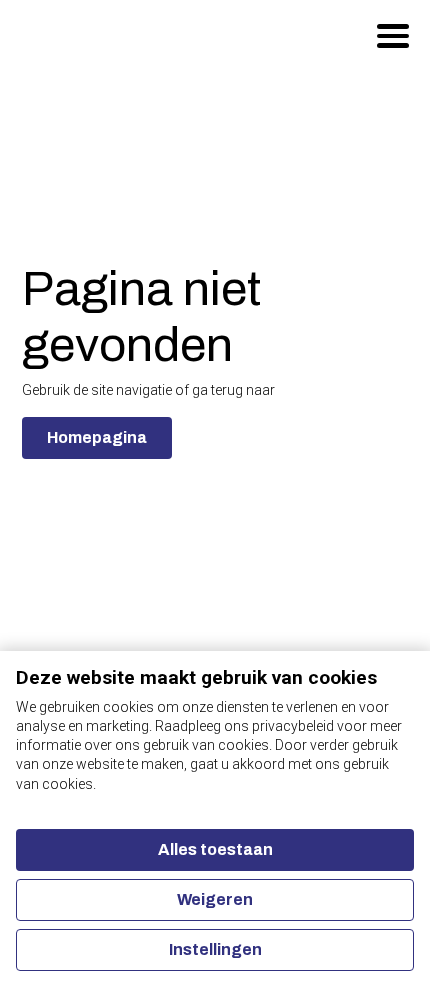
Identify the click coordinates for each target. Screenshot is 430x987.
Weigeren (215, 899)
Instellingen (215, 949)
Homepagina (97, 437)
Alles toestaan (215, 849)
